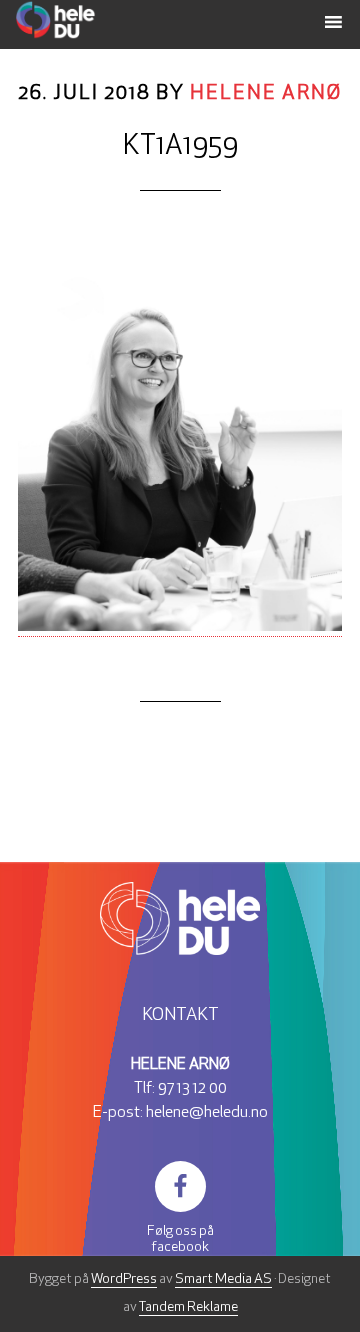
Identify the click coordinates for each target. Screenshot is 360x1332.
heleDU (114, 20)
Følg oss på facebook (180, 1239)
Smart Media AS (223, 1279)
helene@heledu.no (207, 1113)
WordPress (124, 1279)
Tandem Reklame (188, 1307)
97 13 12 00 (192, 1089)
